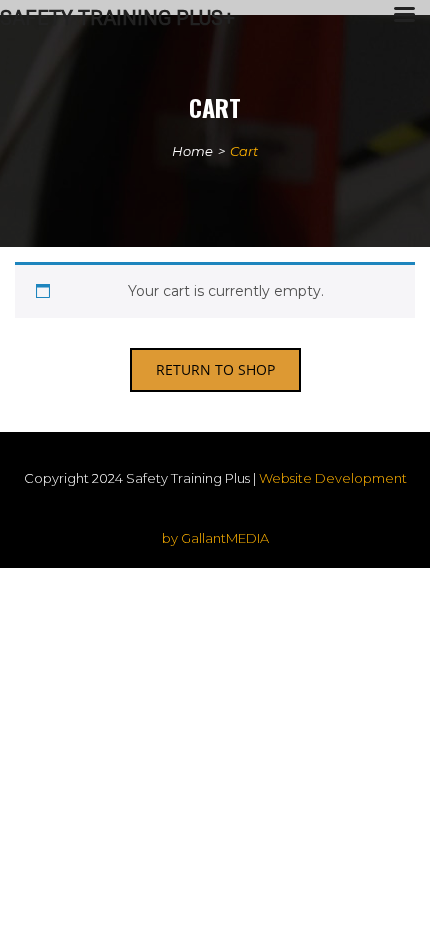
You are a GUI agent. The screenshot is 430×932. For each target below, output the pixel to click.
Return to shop (215, 369)
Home (192, 151)
